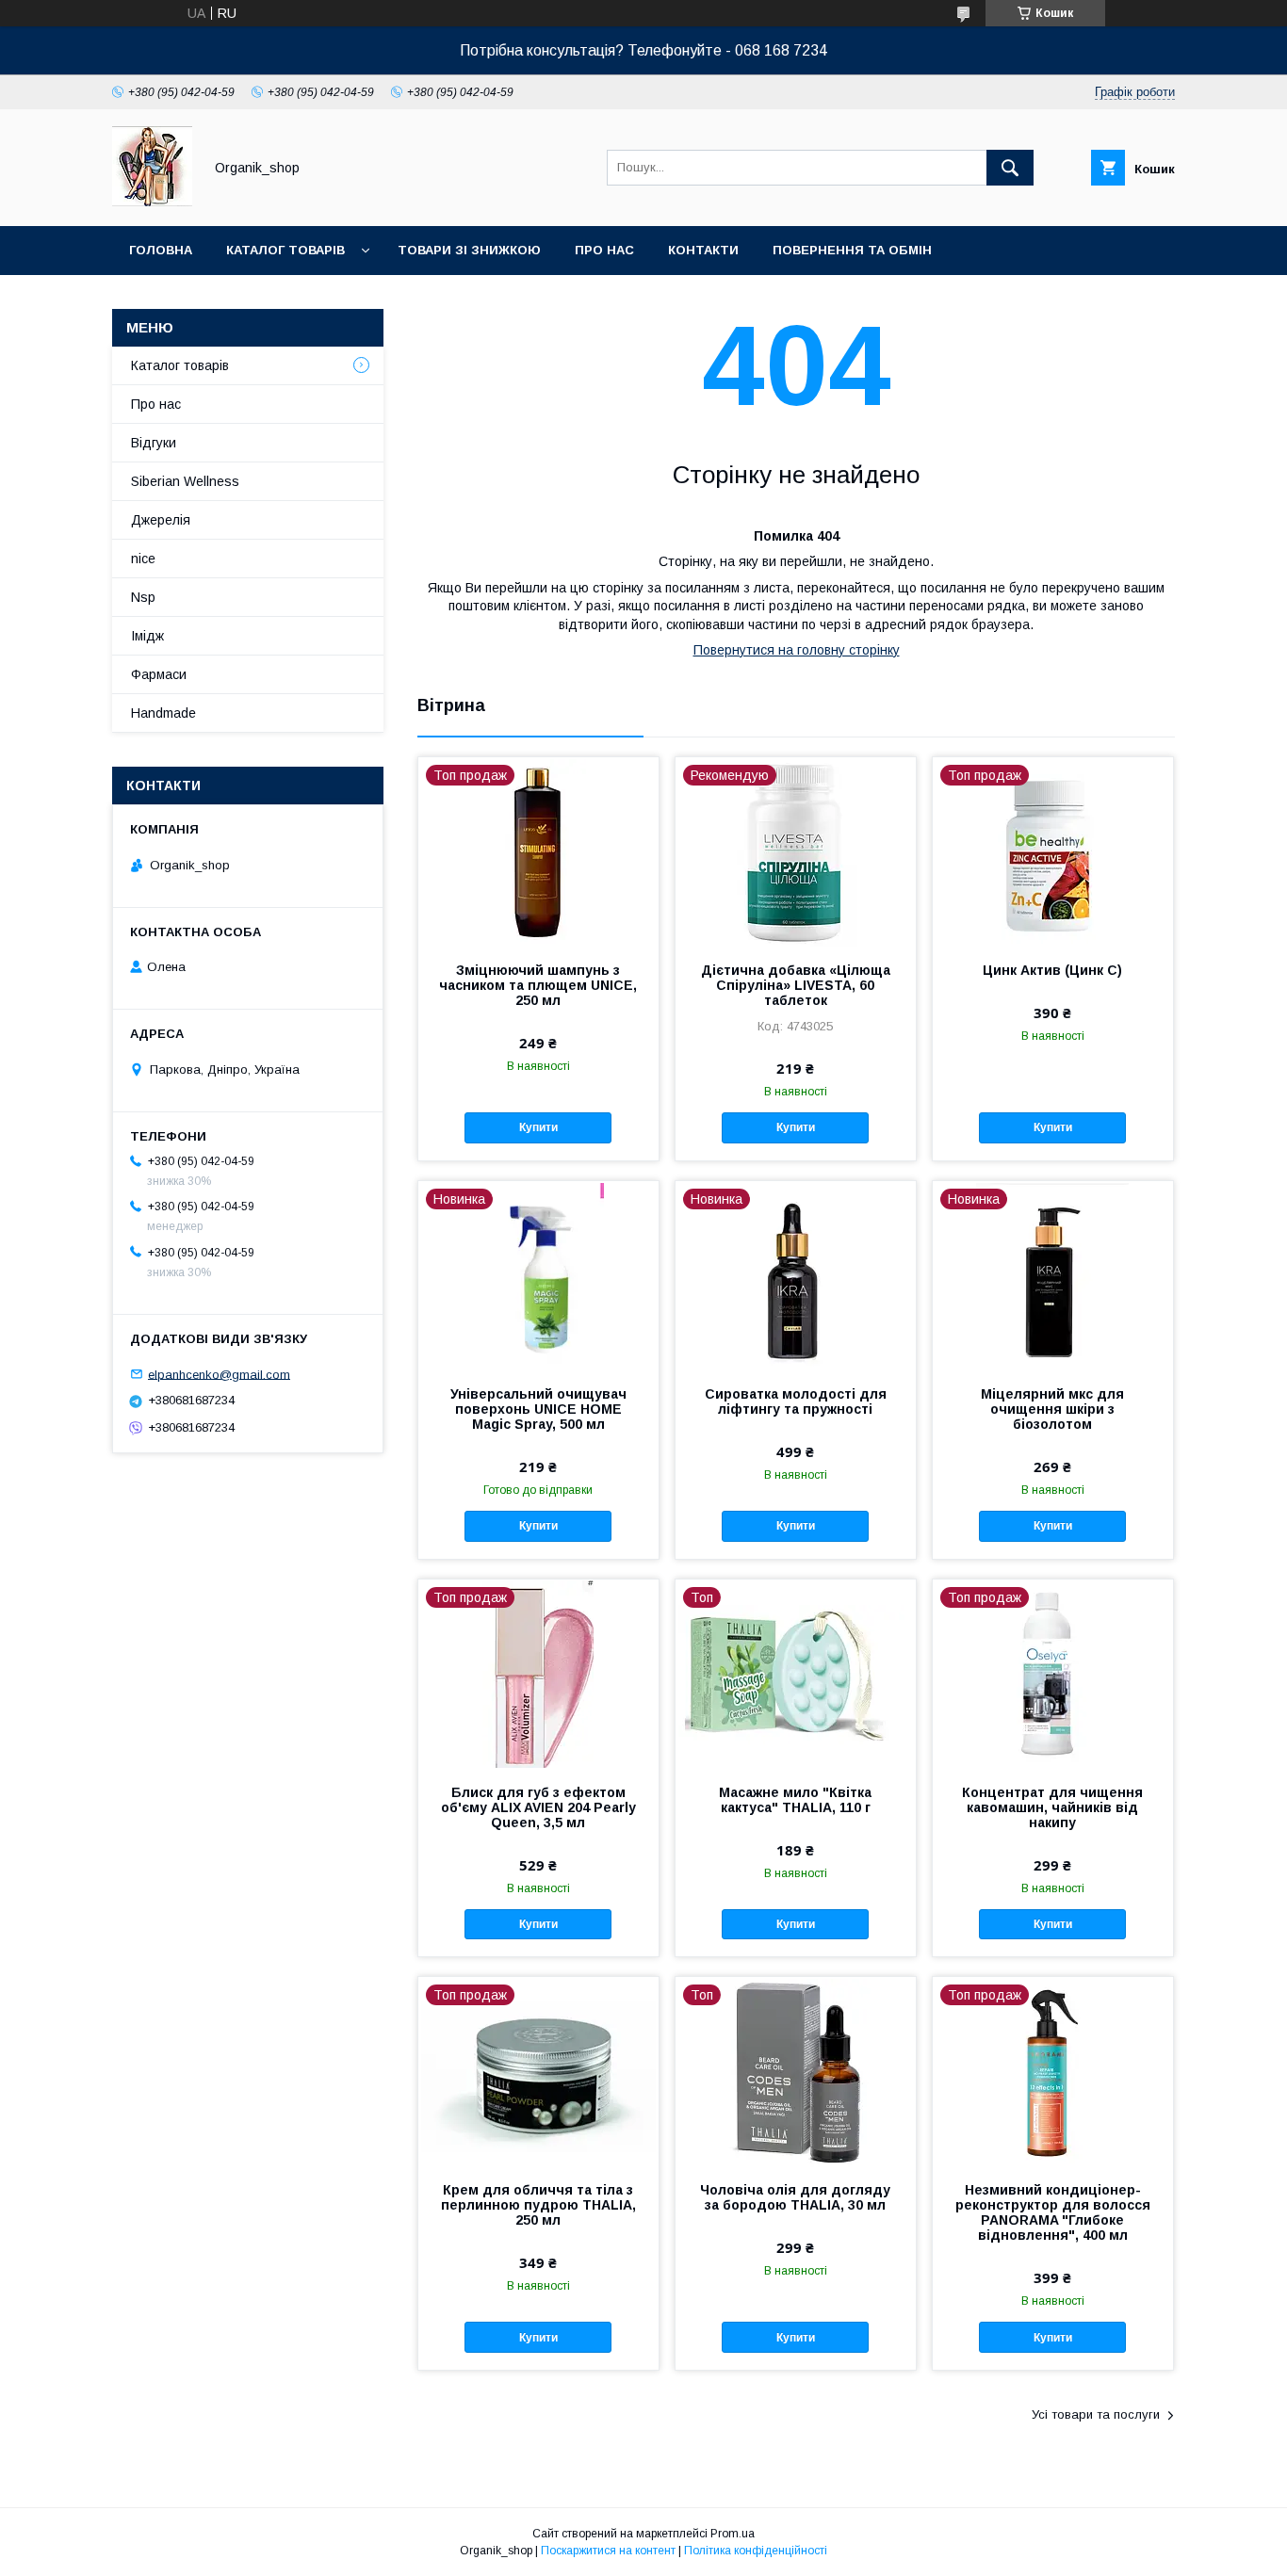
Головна (161, 250)
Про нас (604, 250)
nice (143, 559)
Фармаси (159, 674)
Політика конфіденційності (756, 2551)
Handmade (163, 713)
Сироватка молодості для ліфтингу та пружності (796, 1401)
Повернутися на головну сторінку (797, 650)
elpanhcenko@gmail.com (219, 1374)
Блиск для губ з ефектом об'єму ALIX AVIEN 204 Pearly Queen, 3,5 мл (538, 1807)
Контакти (703, 250)
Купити (538, 1127)
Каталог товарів (285, 250)
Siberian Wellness (185, 481)
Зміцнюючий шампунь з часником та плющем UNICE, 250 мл (538, 985)
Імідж (147, 636)
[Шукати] (1010, 168)
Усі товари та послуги (1096, 2414)
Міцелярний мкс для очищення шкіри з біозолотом (1052, 1409)
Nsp (143, 597)
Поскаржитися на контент (608, 2551)
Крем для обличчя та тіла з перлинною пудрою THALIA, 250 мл (538, 2205)
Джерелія (161, 520)
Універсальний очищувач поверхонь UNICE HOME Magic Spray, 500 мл (538, 1409)
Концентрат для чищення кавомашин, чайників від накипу (1052, 1807)
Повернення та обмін (852, 250)
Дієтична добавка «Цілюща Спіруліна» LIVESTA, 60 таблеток (796, 985)
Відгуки (154, 443)
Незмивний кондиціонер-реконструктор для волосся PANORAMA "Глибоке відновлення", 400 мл (1053, 2212)
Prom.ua (733, 2534)
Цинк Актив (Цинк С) (1052, 970)
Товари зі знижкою (469, 250)
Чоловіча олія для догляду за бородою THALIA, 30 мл (795, 2197)
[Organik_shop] (152, 202)
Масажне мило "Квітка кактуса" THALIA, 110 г (795, 1800)
